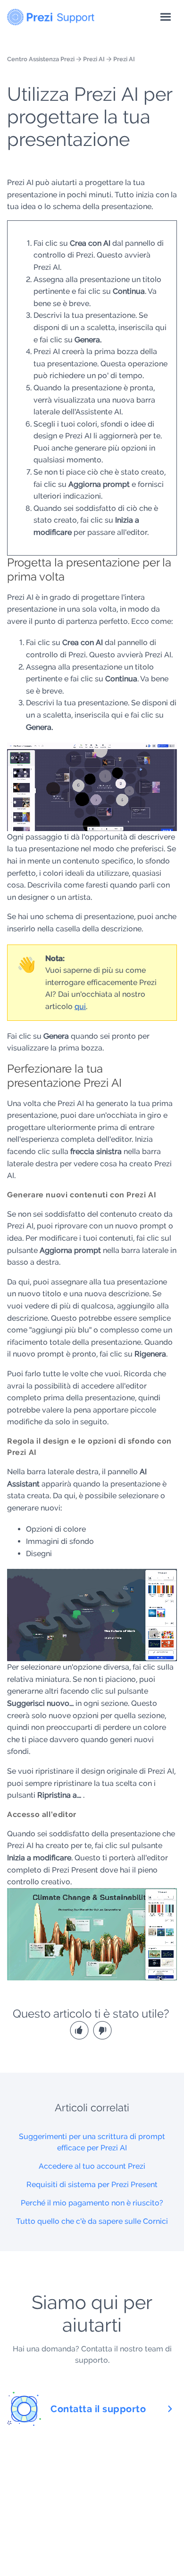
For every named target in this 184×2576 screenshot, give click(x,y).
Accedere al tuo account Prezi (92, 2166)
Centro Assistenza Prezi (41, 59)
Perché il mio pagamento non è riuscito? (92, 2203)
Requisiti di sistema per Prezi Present (92, 2184)
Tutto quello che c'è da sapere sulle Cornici (92, 2221)
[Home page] (51, 15)
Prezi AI (94, 59)
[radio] (80, 2030)
